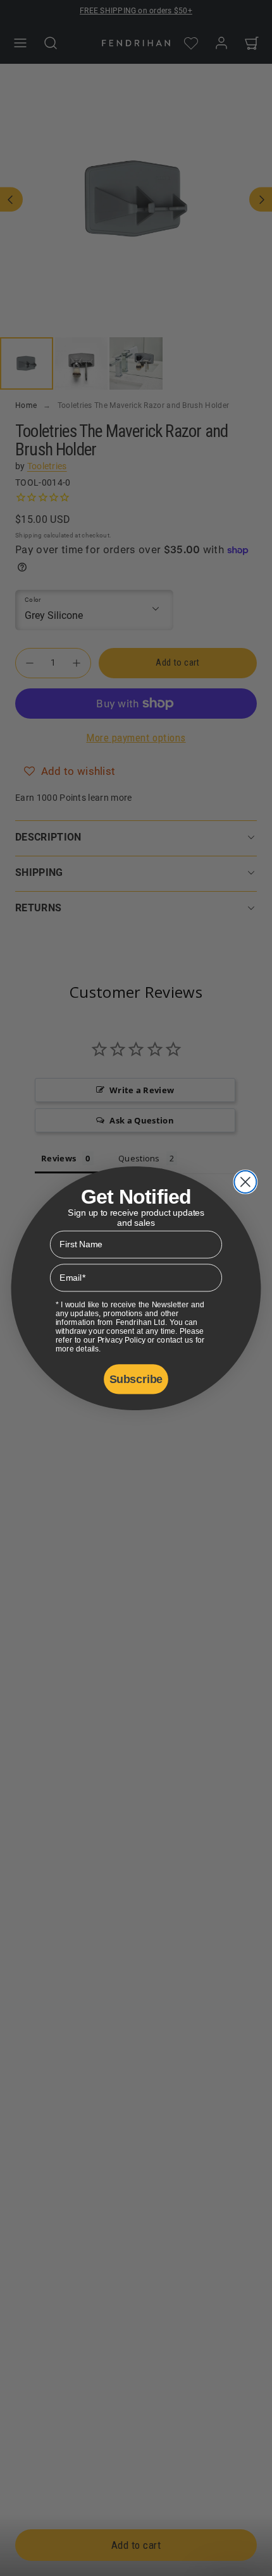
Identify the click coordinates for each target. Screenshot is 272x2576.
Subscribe (136, 1379)
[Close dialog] (245, 1181)
